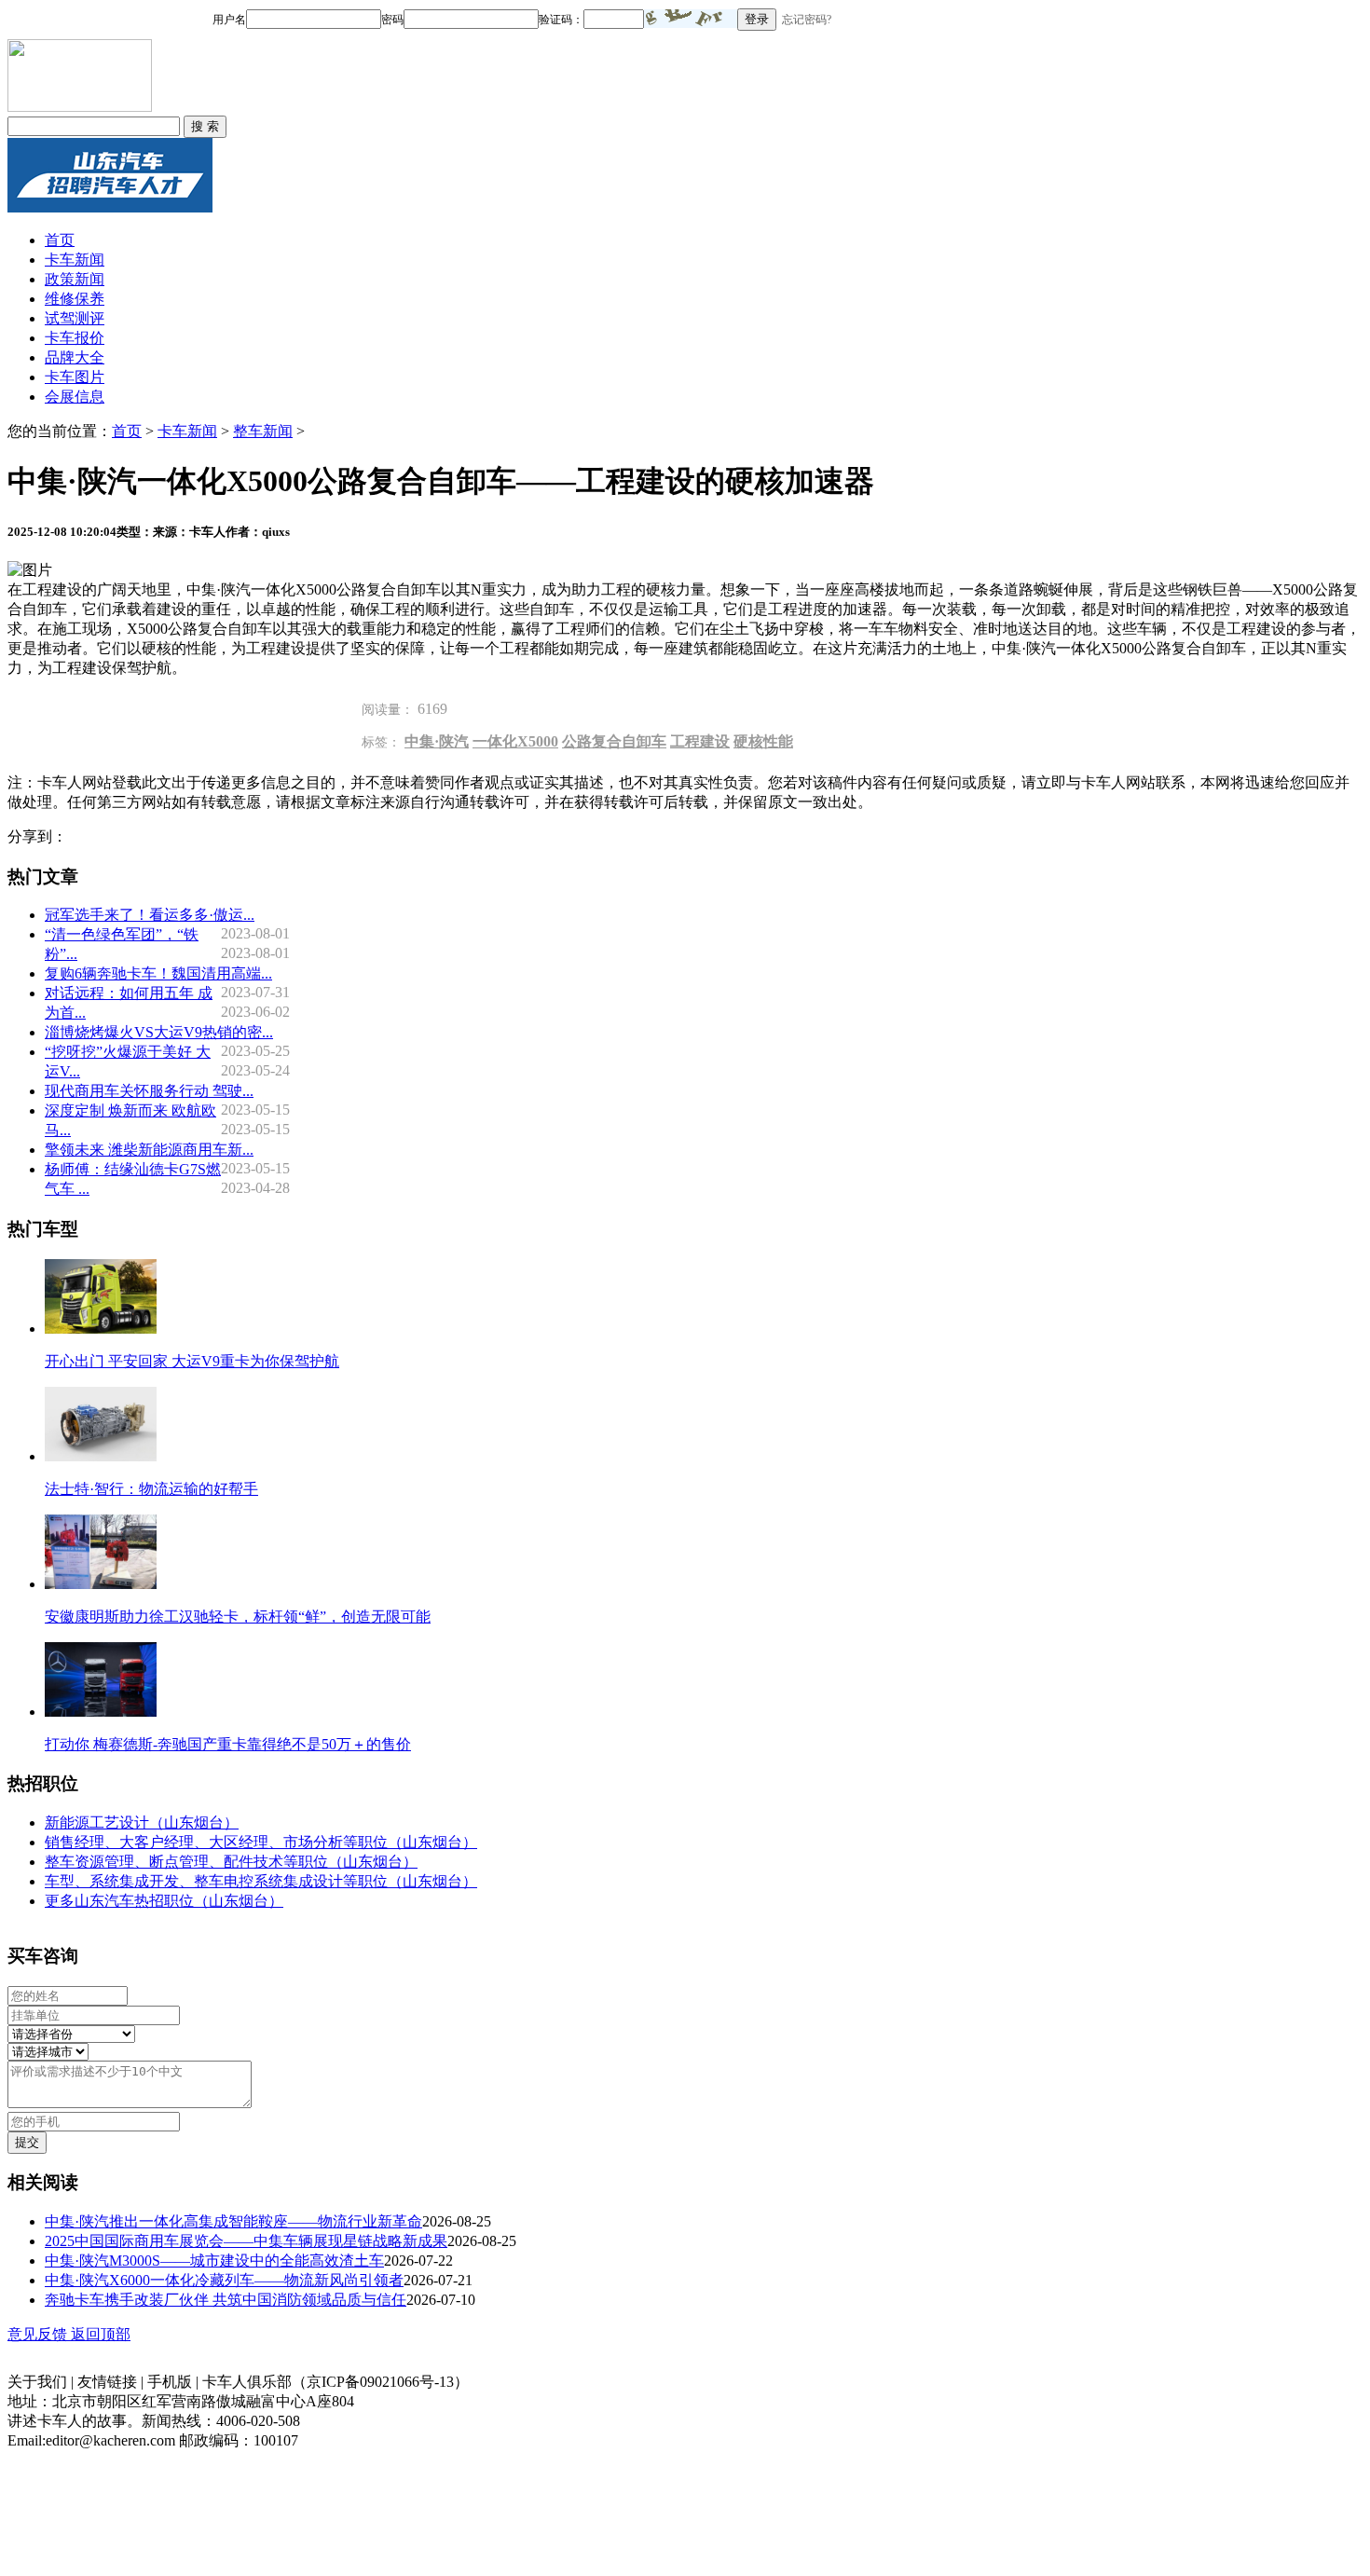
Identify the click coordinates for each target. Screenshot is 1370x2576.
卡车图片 (75, 377)
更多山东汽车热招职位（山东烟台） (164, 1901)
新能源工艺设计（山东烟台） (142, 1822)
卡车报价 (75, 338)
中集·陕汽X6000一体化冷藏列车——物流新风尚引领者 (224, 2280)
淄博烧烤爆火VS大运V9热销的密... (159, 1032)
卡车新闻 (75, 260)
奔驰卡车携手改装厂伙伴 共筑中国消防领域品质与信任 (226, 2300)
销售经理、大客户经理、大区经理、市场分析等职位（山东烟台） (261, 1842)
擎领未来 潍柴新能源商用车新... (149, 1150)
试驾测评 (75, 318)
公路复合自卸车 (614, 741)
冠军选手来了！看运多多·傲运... (150, 915)
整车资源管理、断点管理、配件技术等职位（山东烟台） (231, 1862)
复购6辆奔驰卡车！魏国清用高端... (158, 973)
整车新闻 (263, 431)
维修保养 (75, 299)
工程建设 (700, 741)
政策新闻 (75, 279)
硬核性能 (763, 741)
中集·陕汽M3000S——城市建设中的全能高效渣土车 (214, 2261)
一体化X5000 (515, 741)
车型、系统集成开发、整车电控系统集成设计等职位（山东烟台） (261, 1881)
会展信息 (75, 397)
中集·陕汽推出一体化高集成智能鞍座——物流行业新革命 (233, 2221)
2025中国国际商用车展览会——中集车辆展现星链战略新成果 (246, 2241)
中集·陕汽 (437, 741)
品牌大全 (75, 357)
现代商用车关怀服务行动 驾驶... (149, 1091)
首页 (60, 240)
